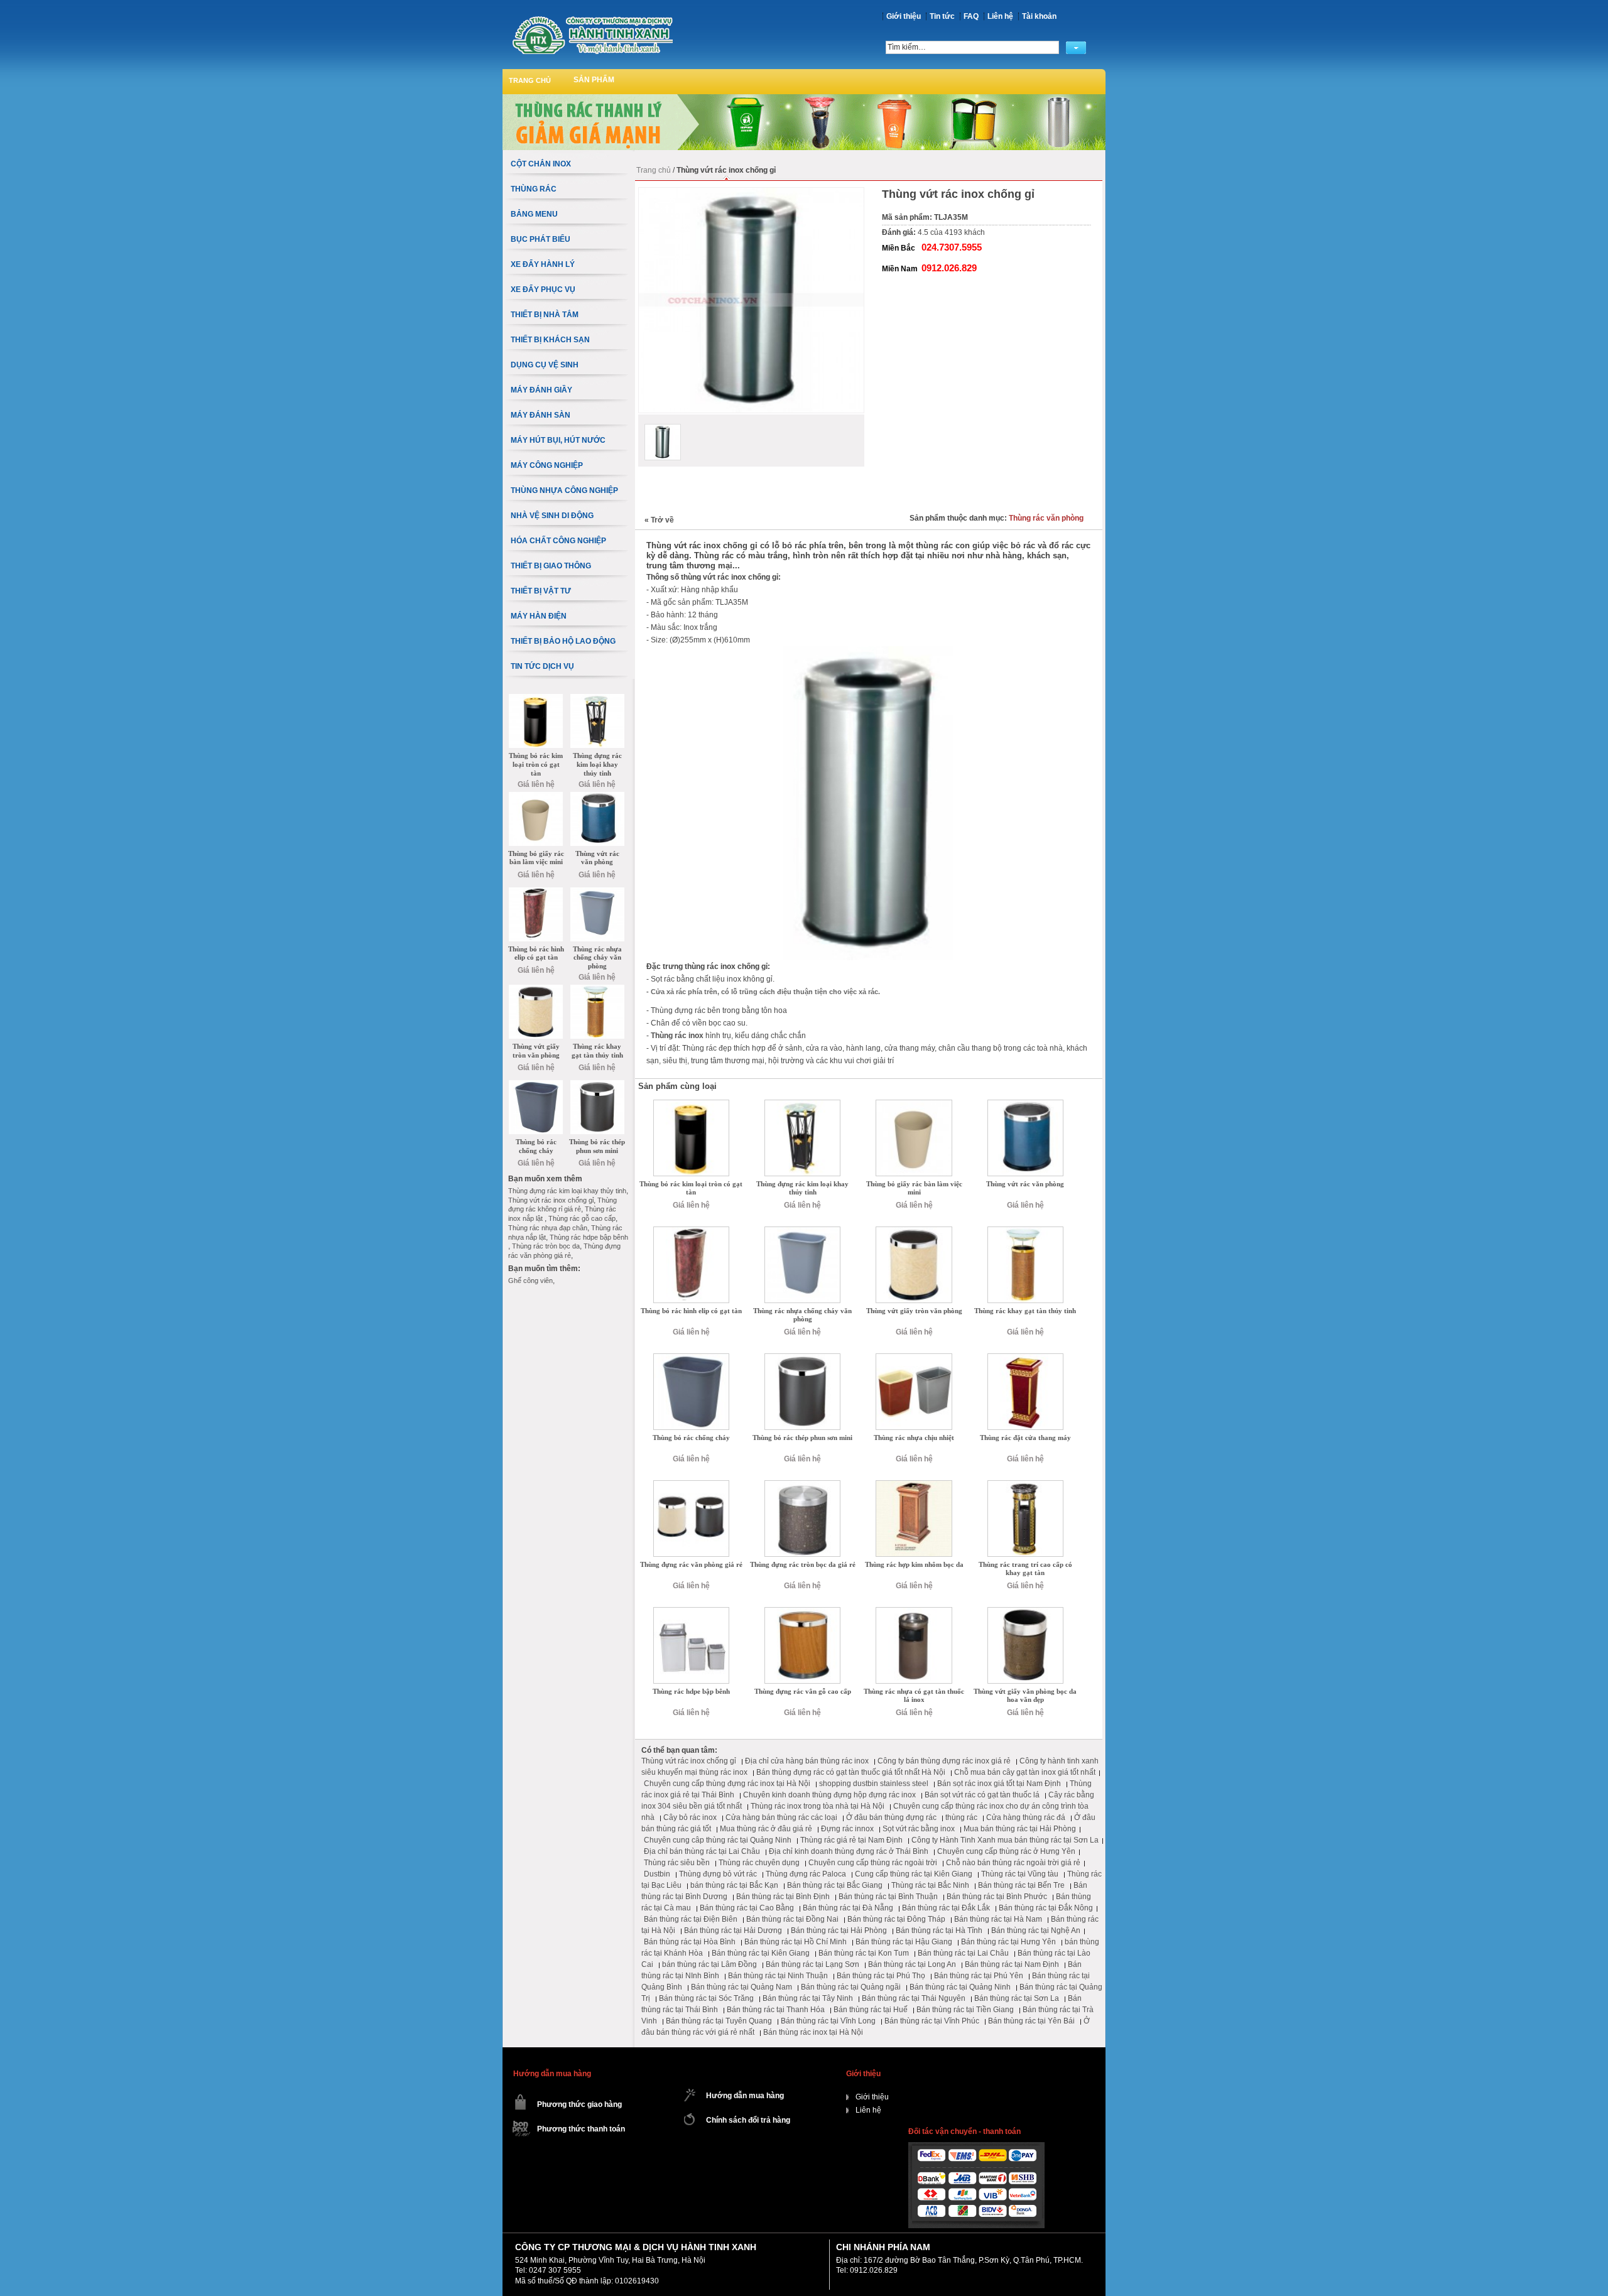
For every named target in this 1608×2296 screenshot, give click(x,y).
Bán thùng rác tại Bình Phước (997, 1897)
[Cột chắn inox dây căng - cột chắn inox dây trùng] (592, 35)
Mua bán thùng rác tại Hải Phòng (1020, 1829)
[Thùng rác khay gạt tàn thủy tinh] (1025, 1231)
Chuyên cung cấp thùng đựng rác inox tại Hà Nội (727, 1784)
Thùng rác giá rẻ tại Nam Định (851, 1840)
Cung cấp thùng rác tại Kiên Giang (914, 1874)
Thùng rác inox (677, 1036)
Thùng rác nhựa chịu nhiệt (914, 1438)
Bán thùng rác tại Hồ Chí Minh (796, 1942)
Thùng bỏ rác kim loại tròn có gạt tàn (691, 1188)
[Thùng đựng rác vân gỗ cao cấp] (802, 1611)
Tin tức (942, 16)
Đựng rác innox (847, 1829)
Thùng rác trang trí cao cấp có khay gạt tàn (1025, 1569)
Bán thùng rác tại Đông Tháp (896, 1919)
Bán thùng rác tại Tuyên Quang (719, 2021)
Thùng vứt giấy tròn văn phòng (914, 1311)
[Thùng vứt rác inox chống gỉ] (663, 442)
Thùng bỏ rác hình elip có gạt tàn (691, 1311)
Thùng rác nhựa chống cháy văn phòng (802, 1315)
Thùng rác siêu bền (677, 1863)
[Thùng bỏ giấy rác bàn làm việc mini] (914, 1104)
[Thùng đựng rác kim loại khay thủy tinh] (802, 1104)
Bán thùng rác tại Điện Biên (691, 1919)
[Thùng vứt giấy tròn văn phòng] (914, 1231)
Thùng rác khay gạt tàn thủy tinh (1025, 1311)
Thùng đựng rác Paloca (806, 1874)
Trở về (659, 520)
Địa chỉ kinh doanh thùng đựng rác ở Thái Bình (849, 1851)
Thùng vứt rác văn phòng (1025, 1184)
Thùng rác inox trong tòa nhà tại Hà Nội (818, 1806)
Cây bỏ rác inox (690, 1817)
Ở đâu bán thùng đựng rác (891, 1817)
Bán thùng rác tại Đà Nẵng (848, 1908)
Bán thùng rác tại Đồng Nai (792, 1919)
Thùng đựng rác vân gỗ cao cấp (803, 1691)
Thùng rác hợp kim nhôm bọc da (914, 1564)
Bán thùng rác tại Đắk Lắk (946, 1908)
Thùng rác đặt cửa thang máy (1025, 1438)
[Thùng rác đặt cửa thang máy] (1025, 1358)
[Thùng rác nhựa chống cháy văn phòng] (802, 1231)
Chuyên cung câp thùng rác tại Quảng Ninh (718, 1840)
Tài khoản (1039, 16)
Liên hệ (1000, 16)
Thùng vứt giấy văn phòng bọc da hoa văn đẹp (1025, 1696)
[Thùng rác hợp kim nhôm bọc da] (914, 1485)
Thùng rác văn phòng (1046, 518)
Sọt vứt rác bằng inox (919, 1829)
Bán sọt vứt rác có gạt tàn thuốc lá (982, 1795)
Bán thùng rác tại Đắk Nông (1046, 1908)
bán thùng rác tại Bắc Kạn (734, 1885)
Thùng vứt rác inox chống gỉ (689, 1761)
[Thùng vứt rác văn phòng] (1025, 1104)
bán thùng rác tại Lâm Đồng (709, 1964)
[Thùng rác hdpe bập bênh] (691, 1611)
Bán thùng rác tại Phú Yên (979, 1976)
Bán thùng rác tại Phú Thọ (881, 1976)
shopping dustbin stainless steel (874, 1784)
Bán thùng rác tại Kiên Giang (761, 1953)
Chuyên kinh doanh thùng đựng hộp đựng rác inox (829, 1795)
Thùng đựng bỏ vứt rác (718, 1874)
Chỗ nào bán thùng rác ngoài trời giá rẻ (1013, 1863)
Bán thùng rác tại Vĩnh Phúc (932, 2021)
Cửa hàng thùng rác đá (1026, 1817)
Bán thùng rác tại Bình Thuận (888, 1897)
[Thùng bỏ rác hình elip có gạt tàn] (691, 1231)
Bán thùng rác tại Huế (871, 2010)
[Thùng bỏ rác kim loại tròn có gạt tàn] (691, 1104)
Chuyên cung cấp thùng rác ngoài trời (873, 1863)
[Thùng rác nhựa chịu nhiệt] (914, 1358)
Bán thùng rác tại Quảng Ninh (960, 1987)
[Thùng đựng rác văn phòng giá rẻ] (691, 1485)
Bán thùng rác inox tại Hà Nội (813, 2032)
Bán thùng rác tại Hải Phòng (839, 1930)
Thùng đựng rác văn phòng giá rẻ (691, 1564)
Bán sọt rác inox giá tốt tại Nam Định (999, 1784)
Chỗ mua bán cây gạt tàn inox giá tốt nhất (1025, 1772)
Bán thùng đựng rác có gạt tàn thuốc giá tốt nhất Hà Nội (851, 1772)
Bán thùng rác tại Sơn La (1017, 1998)
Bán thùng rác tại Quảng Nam (742, 1987)
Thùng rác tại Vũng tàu (1020, 1874)
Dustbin (657, 1874)
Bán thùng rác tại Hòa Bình (690, 1942)
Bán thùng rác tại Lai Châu (963, 1953)
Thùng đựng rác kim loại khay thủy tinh (802, 1188)
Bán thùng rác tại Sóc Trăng (706, 1998)
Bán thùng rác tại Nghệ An (1036, 1930)
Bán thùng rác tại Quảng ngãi (851, 1987)
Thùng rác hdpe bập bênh (691, 1691)
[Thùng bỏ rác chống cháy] (691, 1358)
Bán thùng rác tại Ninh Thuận (778, 1976)
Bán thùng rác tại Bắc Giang (835, 1885)
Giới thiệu (904, 16)
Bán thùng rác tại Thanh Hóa (776, 2010)
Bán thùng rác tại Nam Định (1012, 1964)
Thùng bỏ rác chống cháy (691, 1438)
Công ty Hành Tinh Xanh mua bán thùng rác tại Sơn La (1005, 1840)
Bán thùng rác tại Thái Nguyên (914, 1998)
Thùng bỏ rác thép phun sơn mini (802, 1438)
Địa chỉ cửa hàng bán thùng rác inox (807, 1761)
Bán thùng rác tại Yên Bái (1031, 2021)
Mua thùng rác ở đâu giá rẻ (766, 1829)
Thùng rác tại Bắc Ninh (930, 1885)
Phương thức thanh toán (581, 2129)
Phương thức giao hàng (579, 2104)
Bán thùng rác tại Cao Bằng (747, 1908)
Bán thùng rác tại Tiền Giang (965, 2010)
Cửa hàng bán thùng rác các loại (781, 1817)
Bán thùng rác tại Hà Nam (998, 1919)
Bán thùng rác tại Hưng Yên (1008, 1942)
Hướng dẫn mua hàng (745, 2096)
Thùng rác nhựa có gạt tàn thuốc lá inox (914, 1696)
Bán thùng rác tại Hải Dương (733, 1930)
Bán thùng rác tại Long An (912, 1964)
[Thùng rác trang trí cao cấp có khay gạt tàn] (1025, 1485)
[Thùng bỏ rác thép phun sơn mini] (802, 1358)
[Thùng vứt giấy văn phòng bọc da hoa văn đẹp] (1025, 1611)
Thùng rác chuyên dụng (759, 1863)
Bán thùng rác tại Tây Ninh (808, 1998)
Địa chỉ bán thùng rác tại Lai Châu (702, 1851)
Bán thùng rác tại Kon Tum (864, 1953)
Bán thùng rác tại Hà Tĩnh (939, 1930)
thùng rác (961, 1817)
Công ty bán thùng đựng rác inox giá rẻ (944, 1761)
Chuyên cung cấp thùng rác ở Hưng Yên (1006, 1851)
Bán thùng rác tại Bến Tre (1021, 1885)
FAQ (971, 16)
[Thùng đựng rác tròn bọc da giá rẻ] (802, 1485)
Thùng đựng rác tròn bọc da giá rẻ (803, 1564)
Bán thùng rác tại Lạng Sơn (812, 1964)
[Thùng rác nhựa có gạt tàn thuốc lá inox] (914, 1611)
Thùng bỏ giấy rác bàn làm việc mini (914, 1188)
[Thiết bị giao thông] (804, 99)
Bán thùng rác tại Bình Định (783, 1897)
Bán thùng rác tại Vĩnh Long (828, 2021)
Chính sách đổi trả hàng (748, 2120)
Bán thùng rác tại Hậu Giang (904, 1942)
